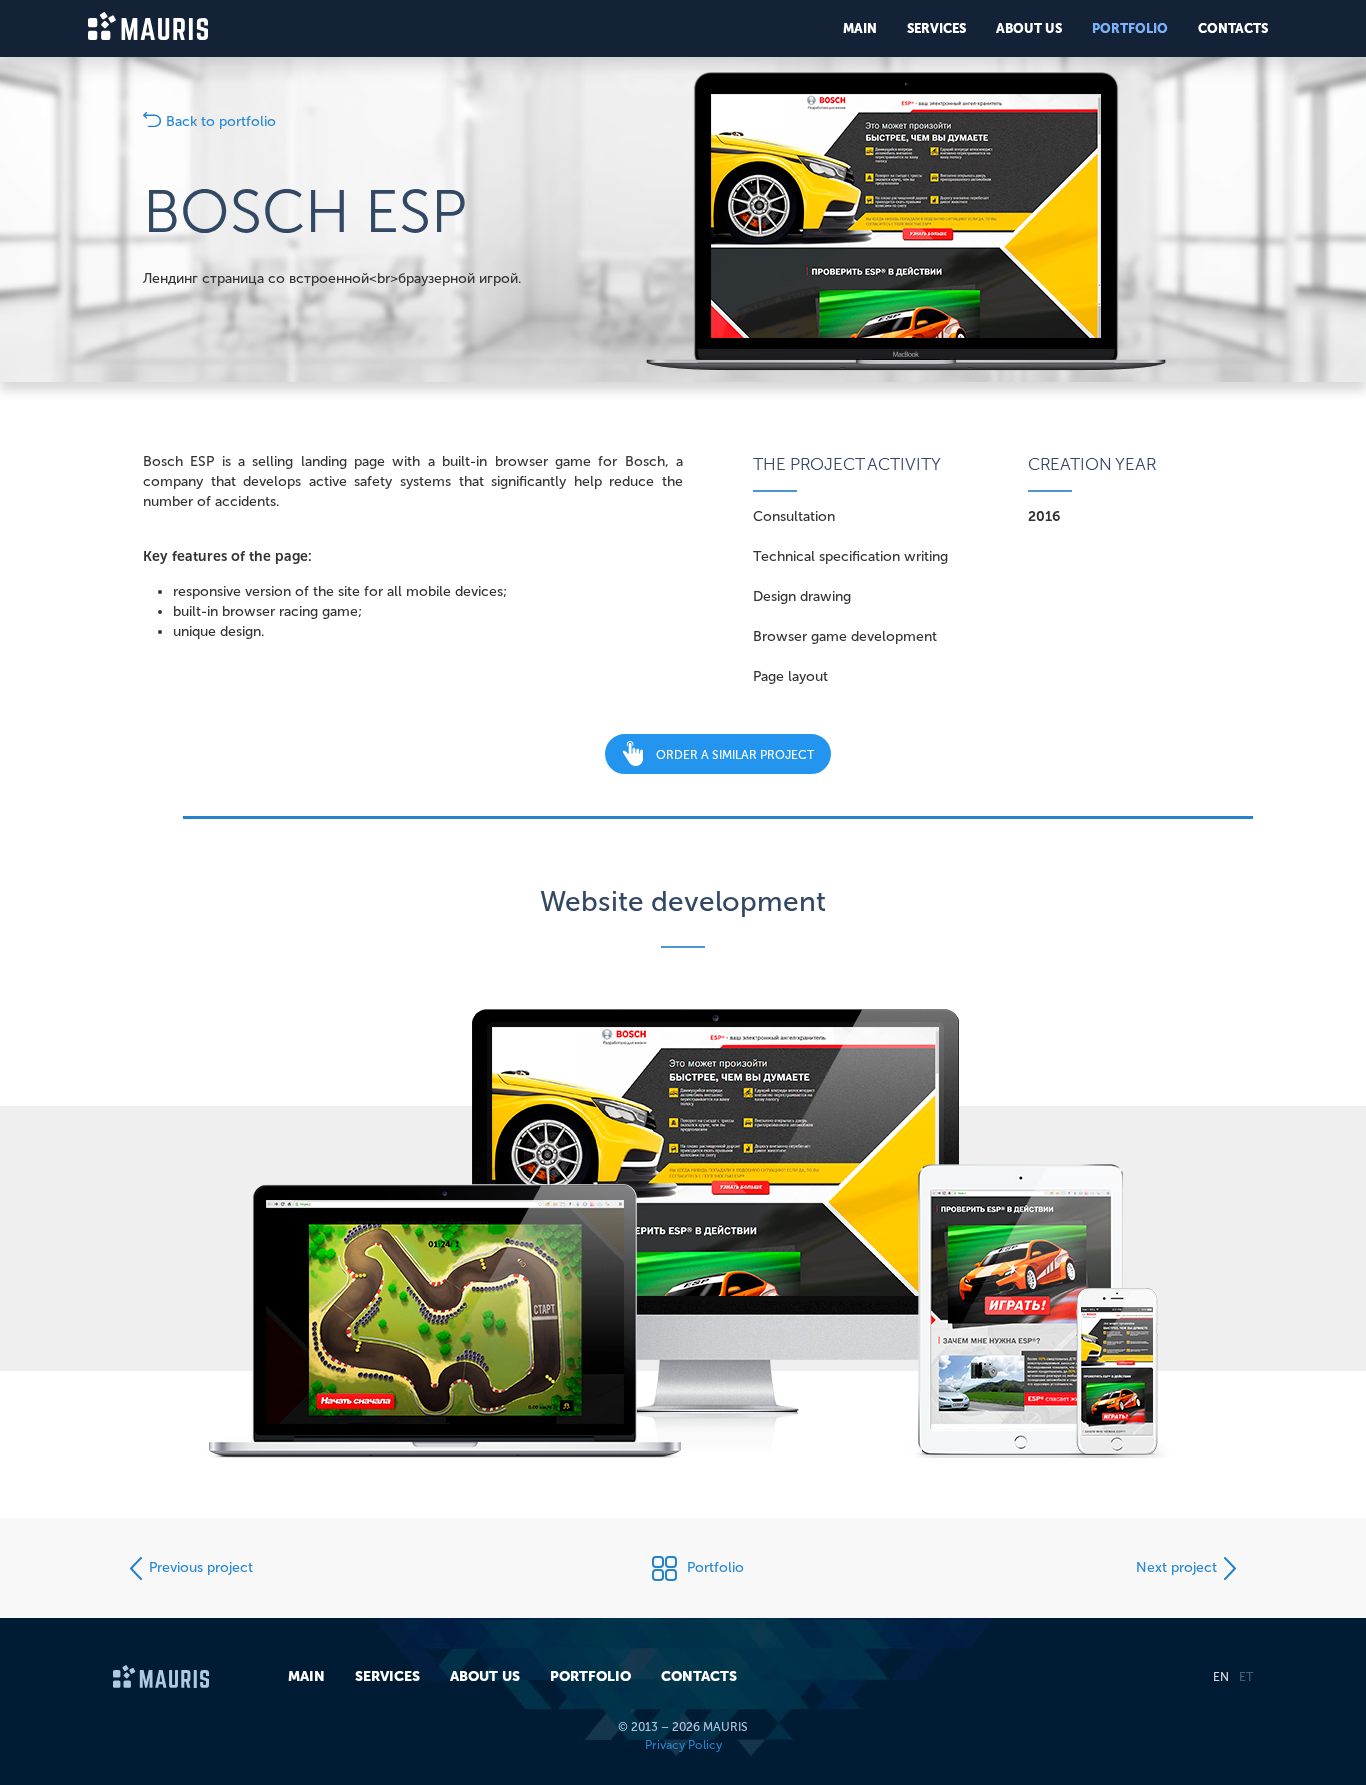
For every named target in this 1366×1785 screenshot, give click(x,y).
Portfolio (1130, 28)
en (1221, 1677)
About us (1029, 28)
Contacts (1233, 28)
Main (860, 28)
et (1246, 1677)
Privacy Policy (683, 1745)
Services (936, 28)
